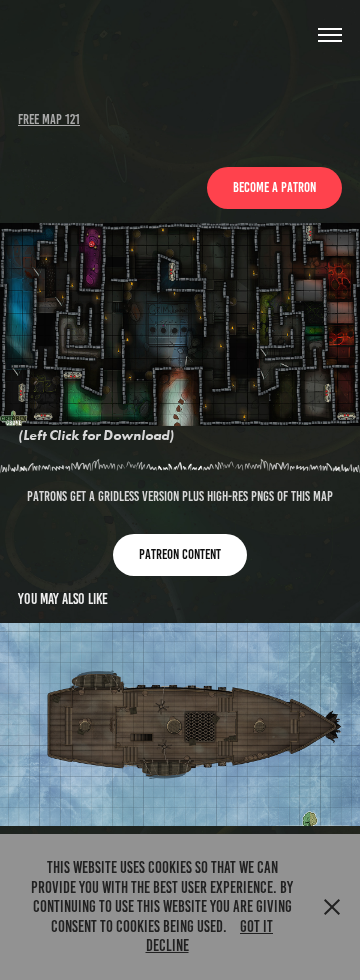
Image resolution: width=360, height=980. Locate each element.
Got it (256, 926)
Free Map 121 (49, 119)
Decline (167, 945)
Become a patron (274, 187)
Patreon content (180, 554)
